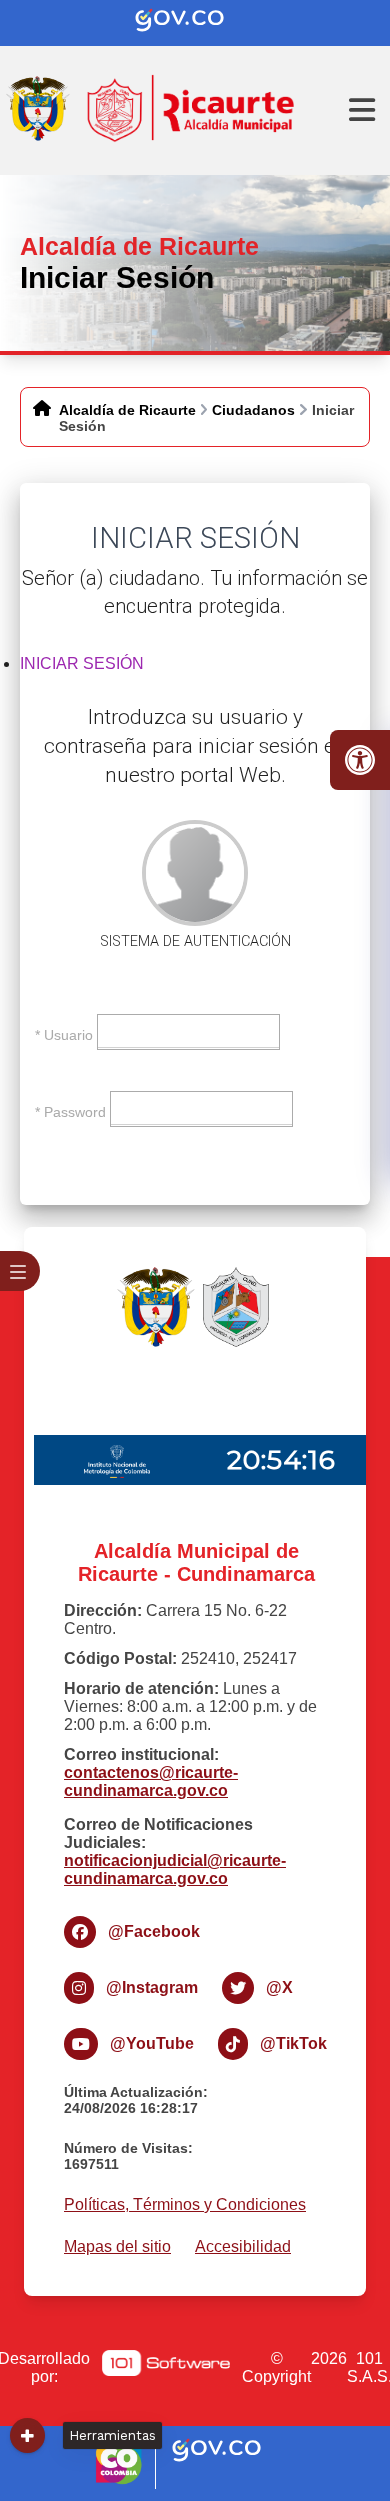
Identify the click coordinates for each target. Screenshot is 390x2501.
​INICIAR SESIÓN (82, 663)
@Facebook (154, 1931)
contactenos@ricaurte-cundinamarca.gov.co (151, 1781)
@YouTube (152, 2043)
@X (279, 1987)
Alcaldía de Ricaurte (127, 410)
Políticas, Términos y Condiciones (185, 2204)
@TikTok (293, 2043)
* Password (70, 1111)
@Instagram (152, 1987)
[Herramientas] (27, 2435)
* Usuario (64, 1034)
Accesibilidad (243, 2246)
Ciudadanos (253, 410)
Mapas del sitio (117, 2246)
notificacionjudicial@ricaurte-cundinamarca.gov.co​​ (175, 1869)
